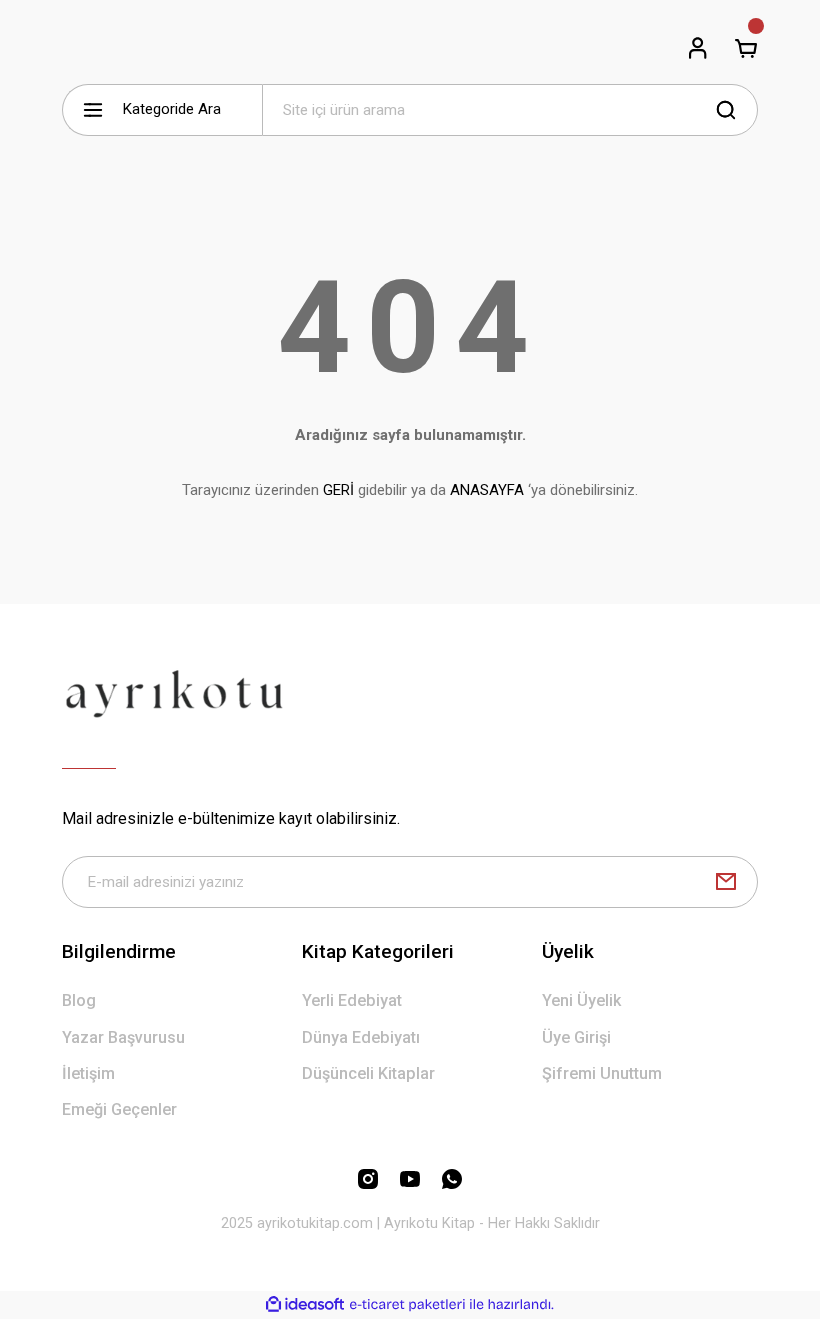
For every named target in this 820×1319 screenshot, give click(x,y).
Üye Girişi (576, 1037)
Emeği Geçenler (119, 1109)
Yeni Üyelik (581, 1000)
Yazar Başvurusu (123, 1037)
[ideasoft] (305, 1305)
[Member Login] (698, 48)
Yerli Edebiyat (352, 1000)
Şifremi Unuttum (602, 1073)
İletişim (88, 1073)
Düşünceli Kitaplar (368, 1073)
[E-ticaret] (407, 1304)
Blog (79, 1000)
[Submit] (726, 882)
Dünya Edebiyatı (361, 1037)
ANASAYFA (487, 490)
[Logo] (174, 693)
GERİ (338, 490)
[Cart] (746, 48)
